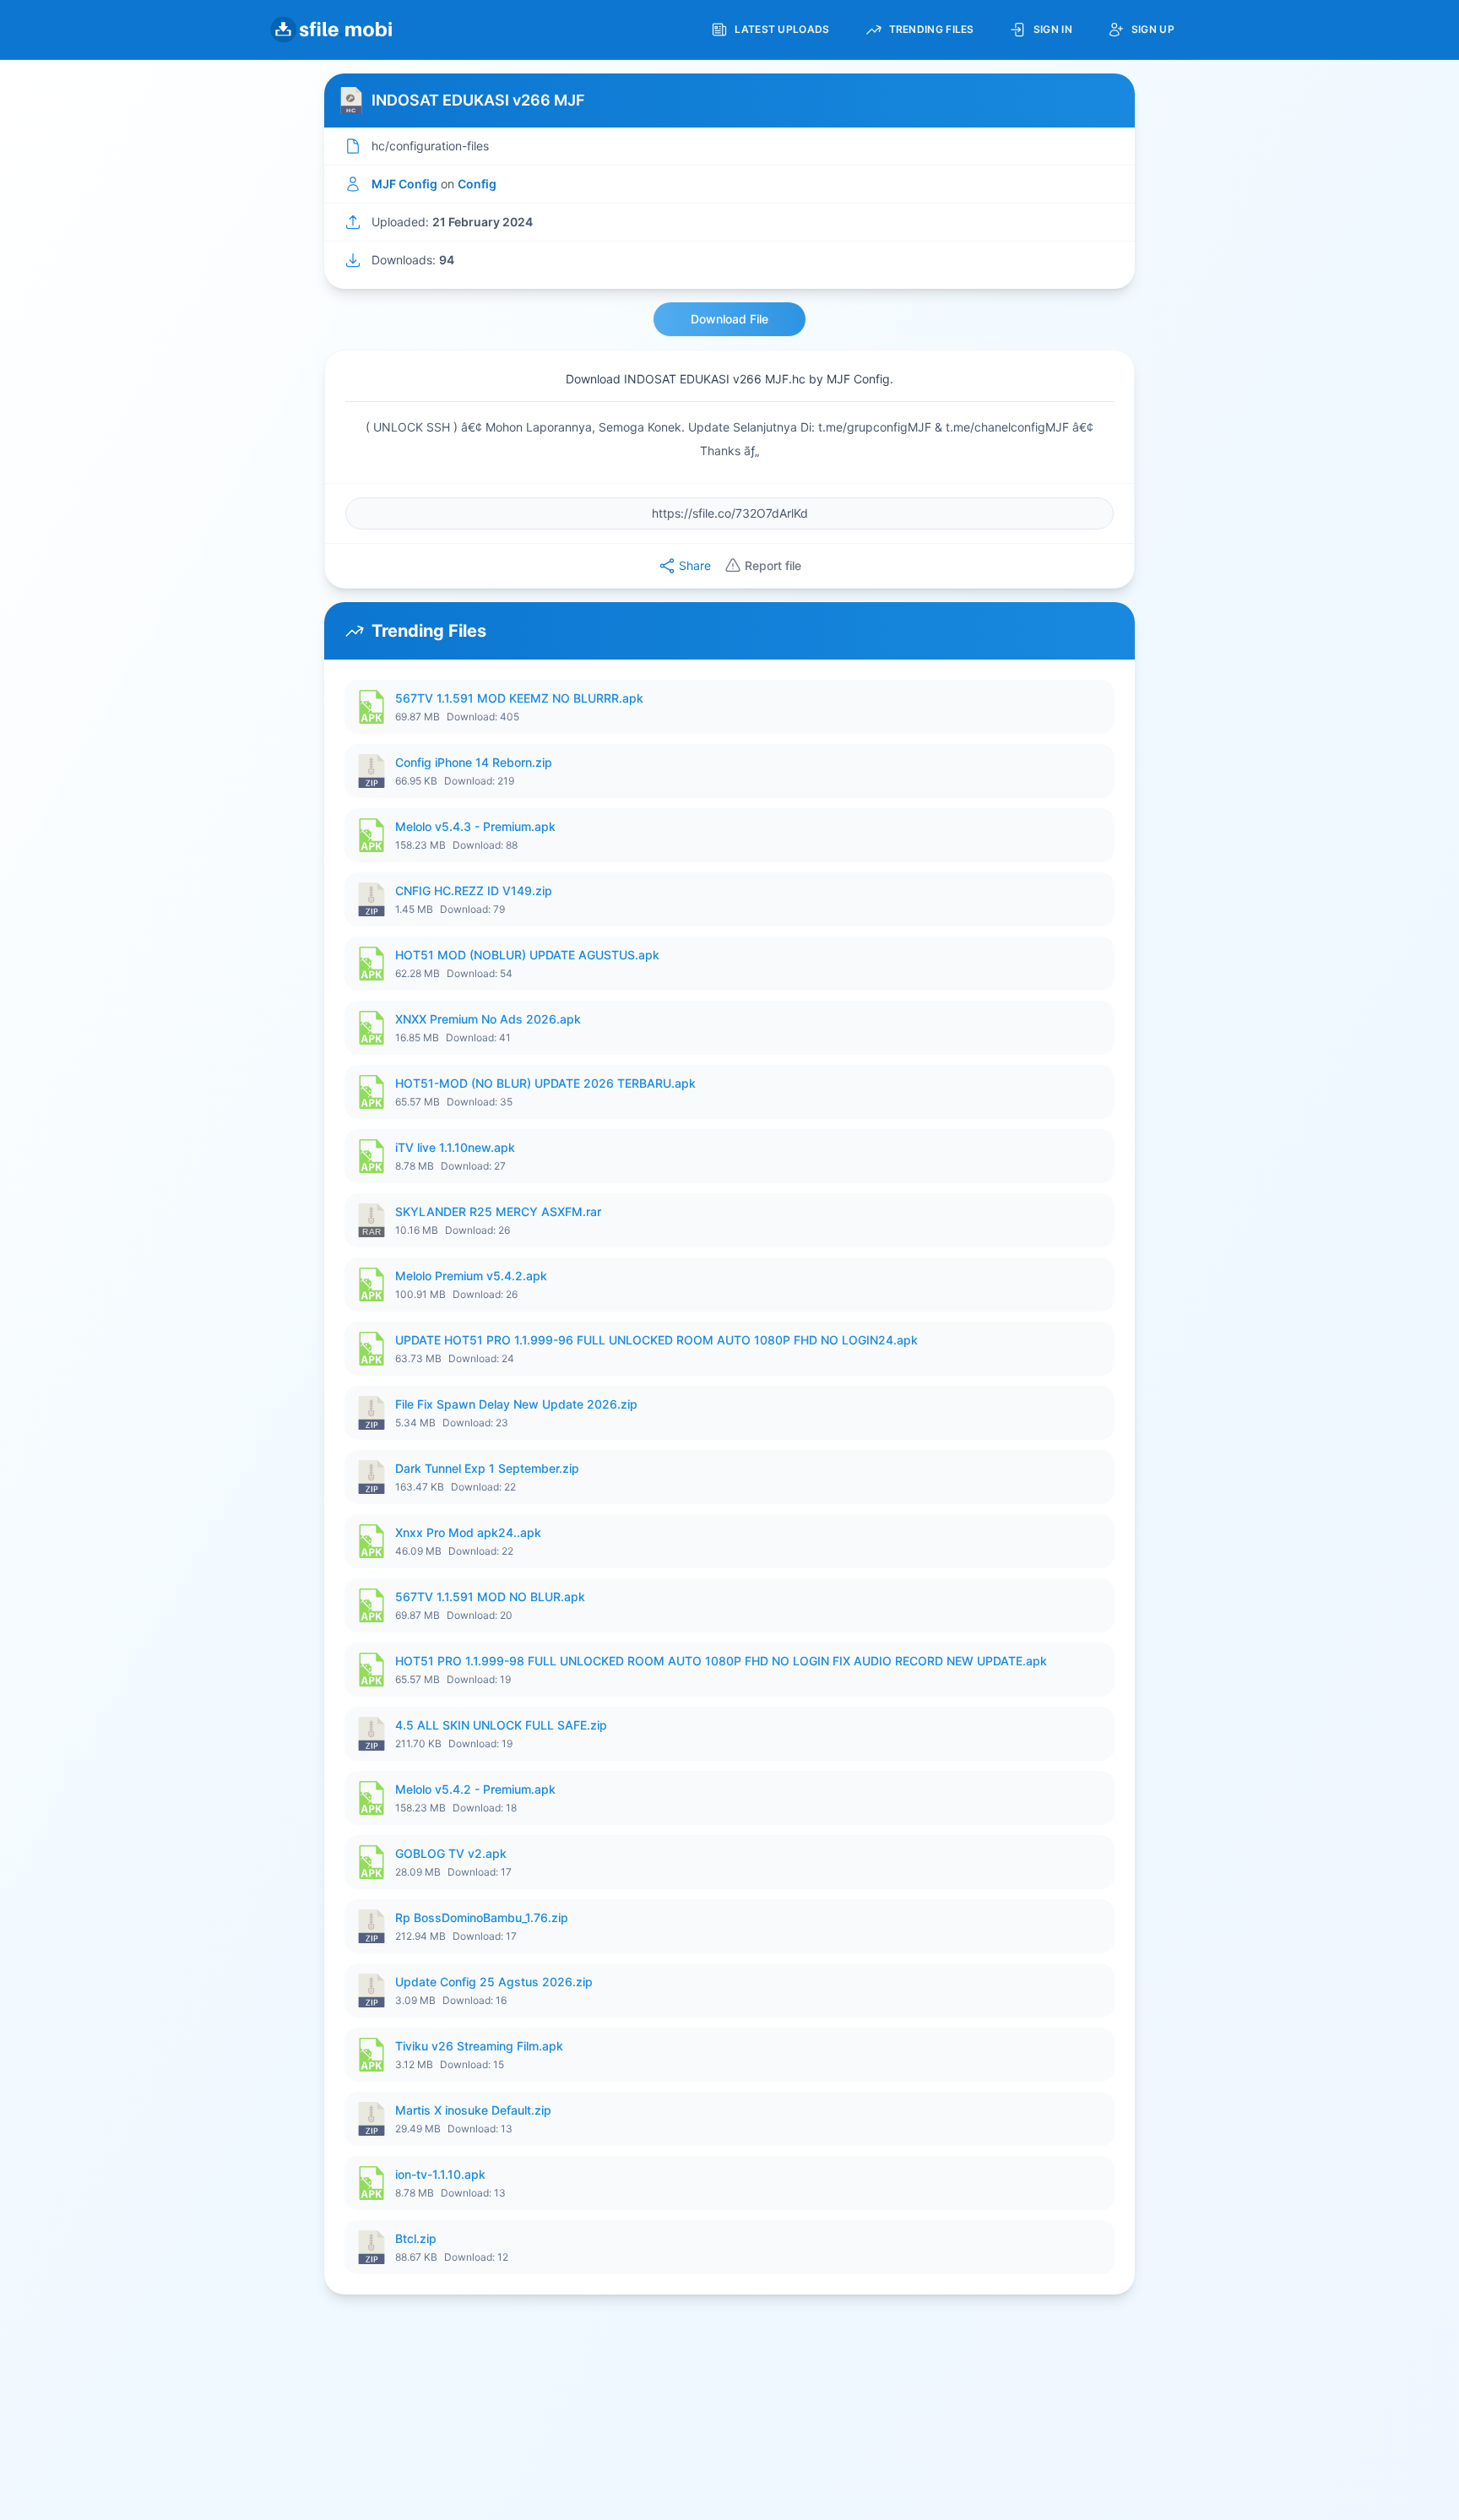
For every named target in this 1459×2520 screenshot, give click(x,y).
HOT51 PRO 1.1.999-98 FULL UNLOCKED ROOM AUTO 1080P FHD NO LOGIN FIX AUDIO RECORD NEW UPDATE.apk (721, 1661)
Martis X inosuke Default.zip (473, 2110)
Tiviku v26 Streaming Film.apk (479, 2046)
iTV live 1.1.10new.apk (455, 1147)
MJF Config (404, 184)
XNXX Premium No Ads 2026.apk (488, 1019)
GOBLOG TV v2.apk (451, 1853)
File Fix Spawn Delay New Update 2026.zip (516, 1404)
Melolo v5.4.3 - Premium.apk (475, 826)
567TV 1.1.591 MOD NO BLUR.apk (490, 1597)
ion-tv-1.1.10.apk (440, 2174)
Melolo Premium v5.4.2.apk (471, 1276)
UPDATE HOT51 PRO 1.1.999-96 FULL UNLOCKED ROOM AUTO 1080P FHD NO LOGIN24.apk (656, 1340)
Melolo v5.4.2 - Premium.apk (475, 1789)
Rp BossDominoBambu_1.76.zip (482, 1917)
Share (695, 565)
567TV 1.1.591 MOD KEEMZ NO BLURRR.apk (519, 698)
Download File (729, 319)
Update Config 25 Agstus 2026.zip (494, 1982)
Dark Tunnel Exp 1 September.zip (487, 1468)
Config (477, 184)
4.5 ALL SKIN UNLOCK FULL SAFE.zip (501, 1725)
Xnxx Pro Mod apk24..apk (468, 1532)
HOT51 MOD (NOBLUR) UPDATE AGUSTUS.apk (527, 955)
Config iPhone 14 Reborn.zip (474, 762)
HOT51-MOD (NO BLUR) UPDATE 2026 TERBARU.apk (545, 1083)
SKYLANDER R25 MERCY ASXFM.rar (498, 1211)
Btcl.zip (416, 2238)
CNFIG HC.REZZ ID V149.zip (474, 891)
